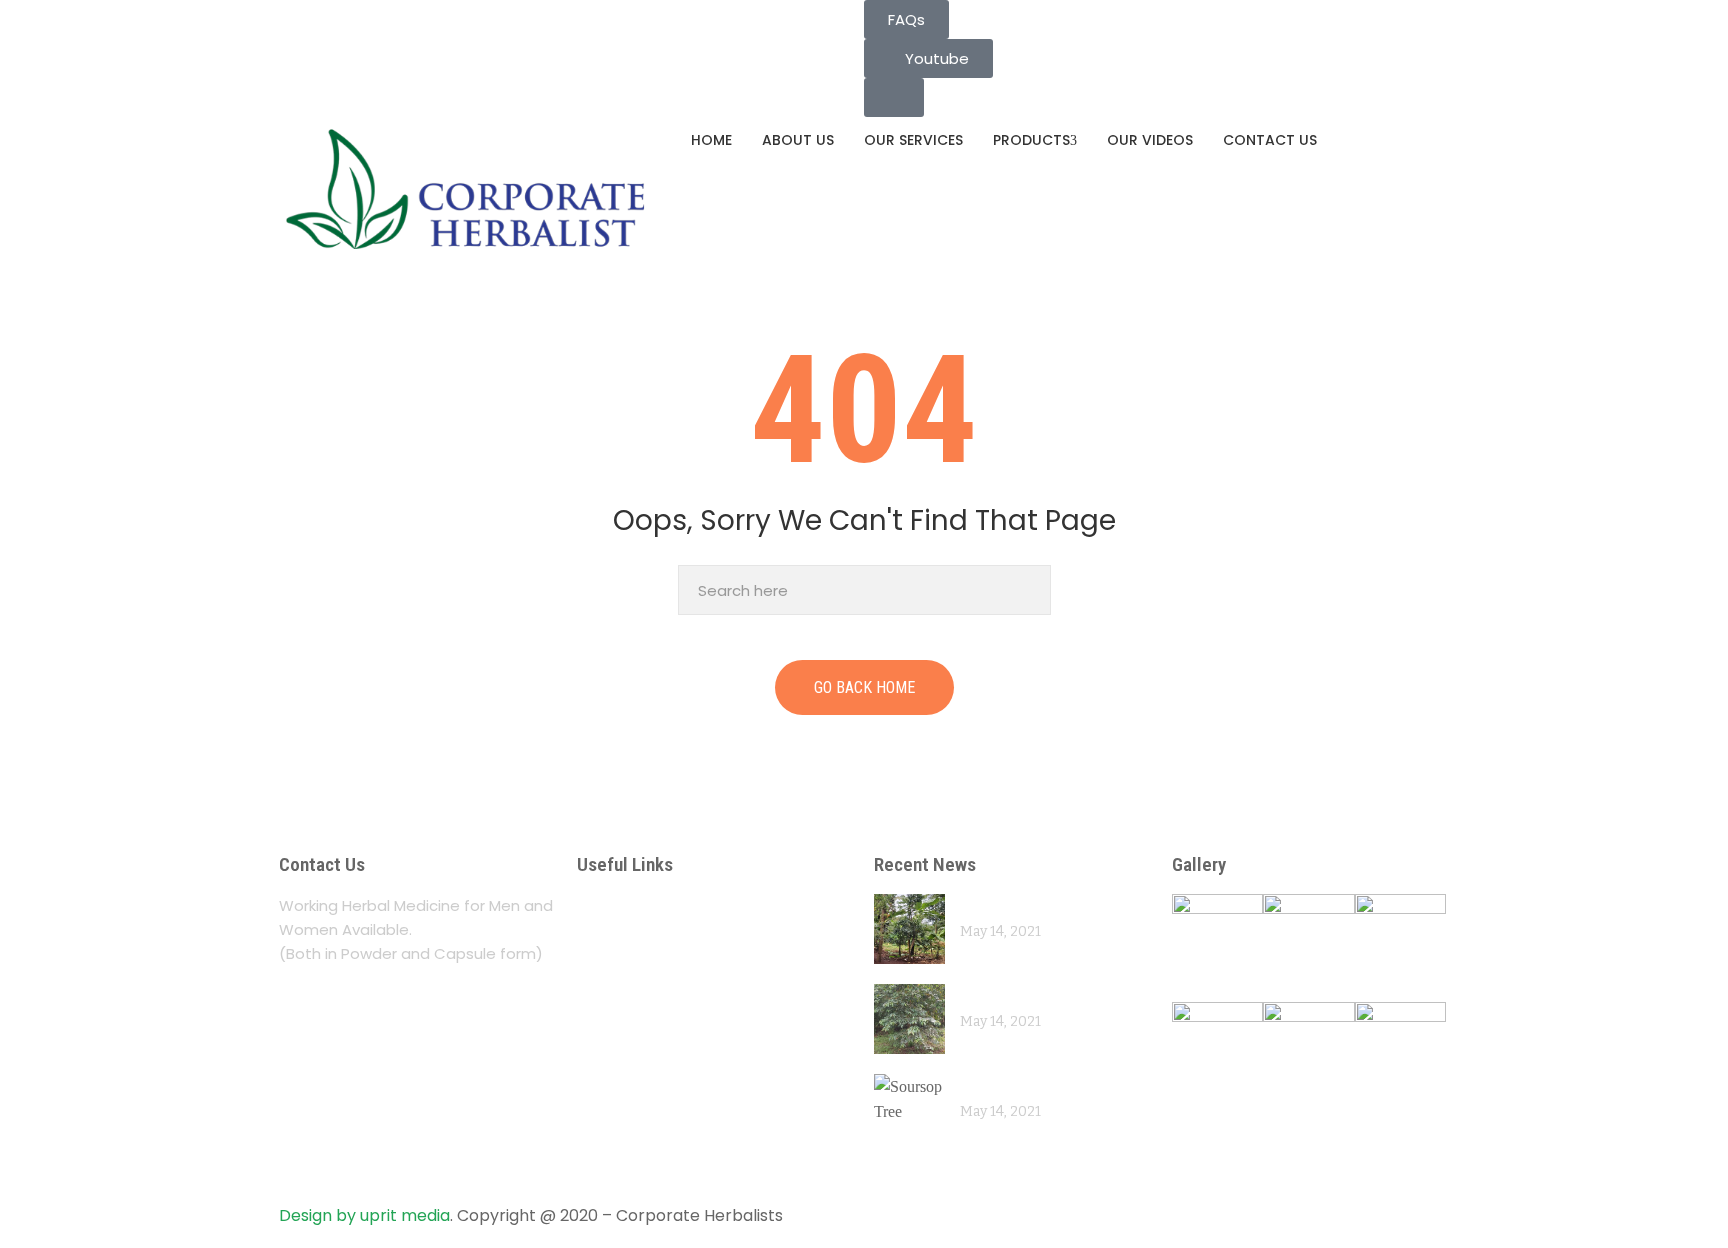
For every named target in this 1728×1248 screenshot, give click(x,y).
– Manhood (627, 1061)
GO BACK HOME (864, 687)
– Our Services (641, 944)
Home (711, 140)
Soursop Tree (1008, 1085)
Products (1031, 140)
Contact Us (1270, 140)
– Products (625, 983)
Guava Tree (1001, 995)
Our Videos (1150, 140)
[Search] (1030, 590)
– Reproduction (645, 1100)
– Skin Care (627, 1139)
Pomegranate (1009, 905)
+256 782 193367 (353, 37)
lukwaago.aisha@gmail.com (393, 12)
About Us (798, 140)
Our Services (913, 140)
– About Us (625, 905)
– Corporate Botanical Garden (713, 1022)
